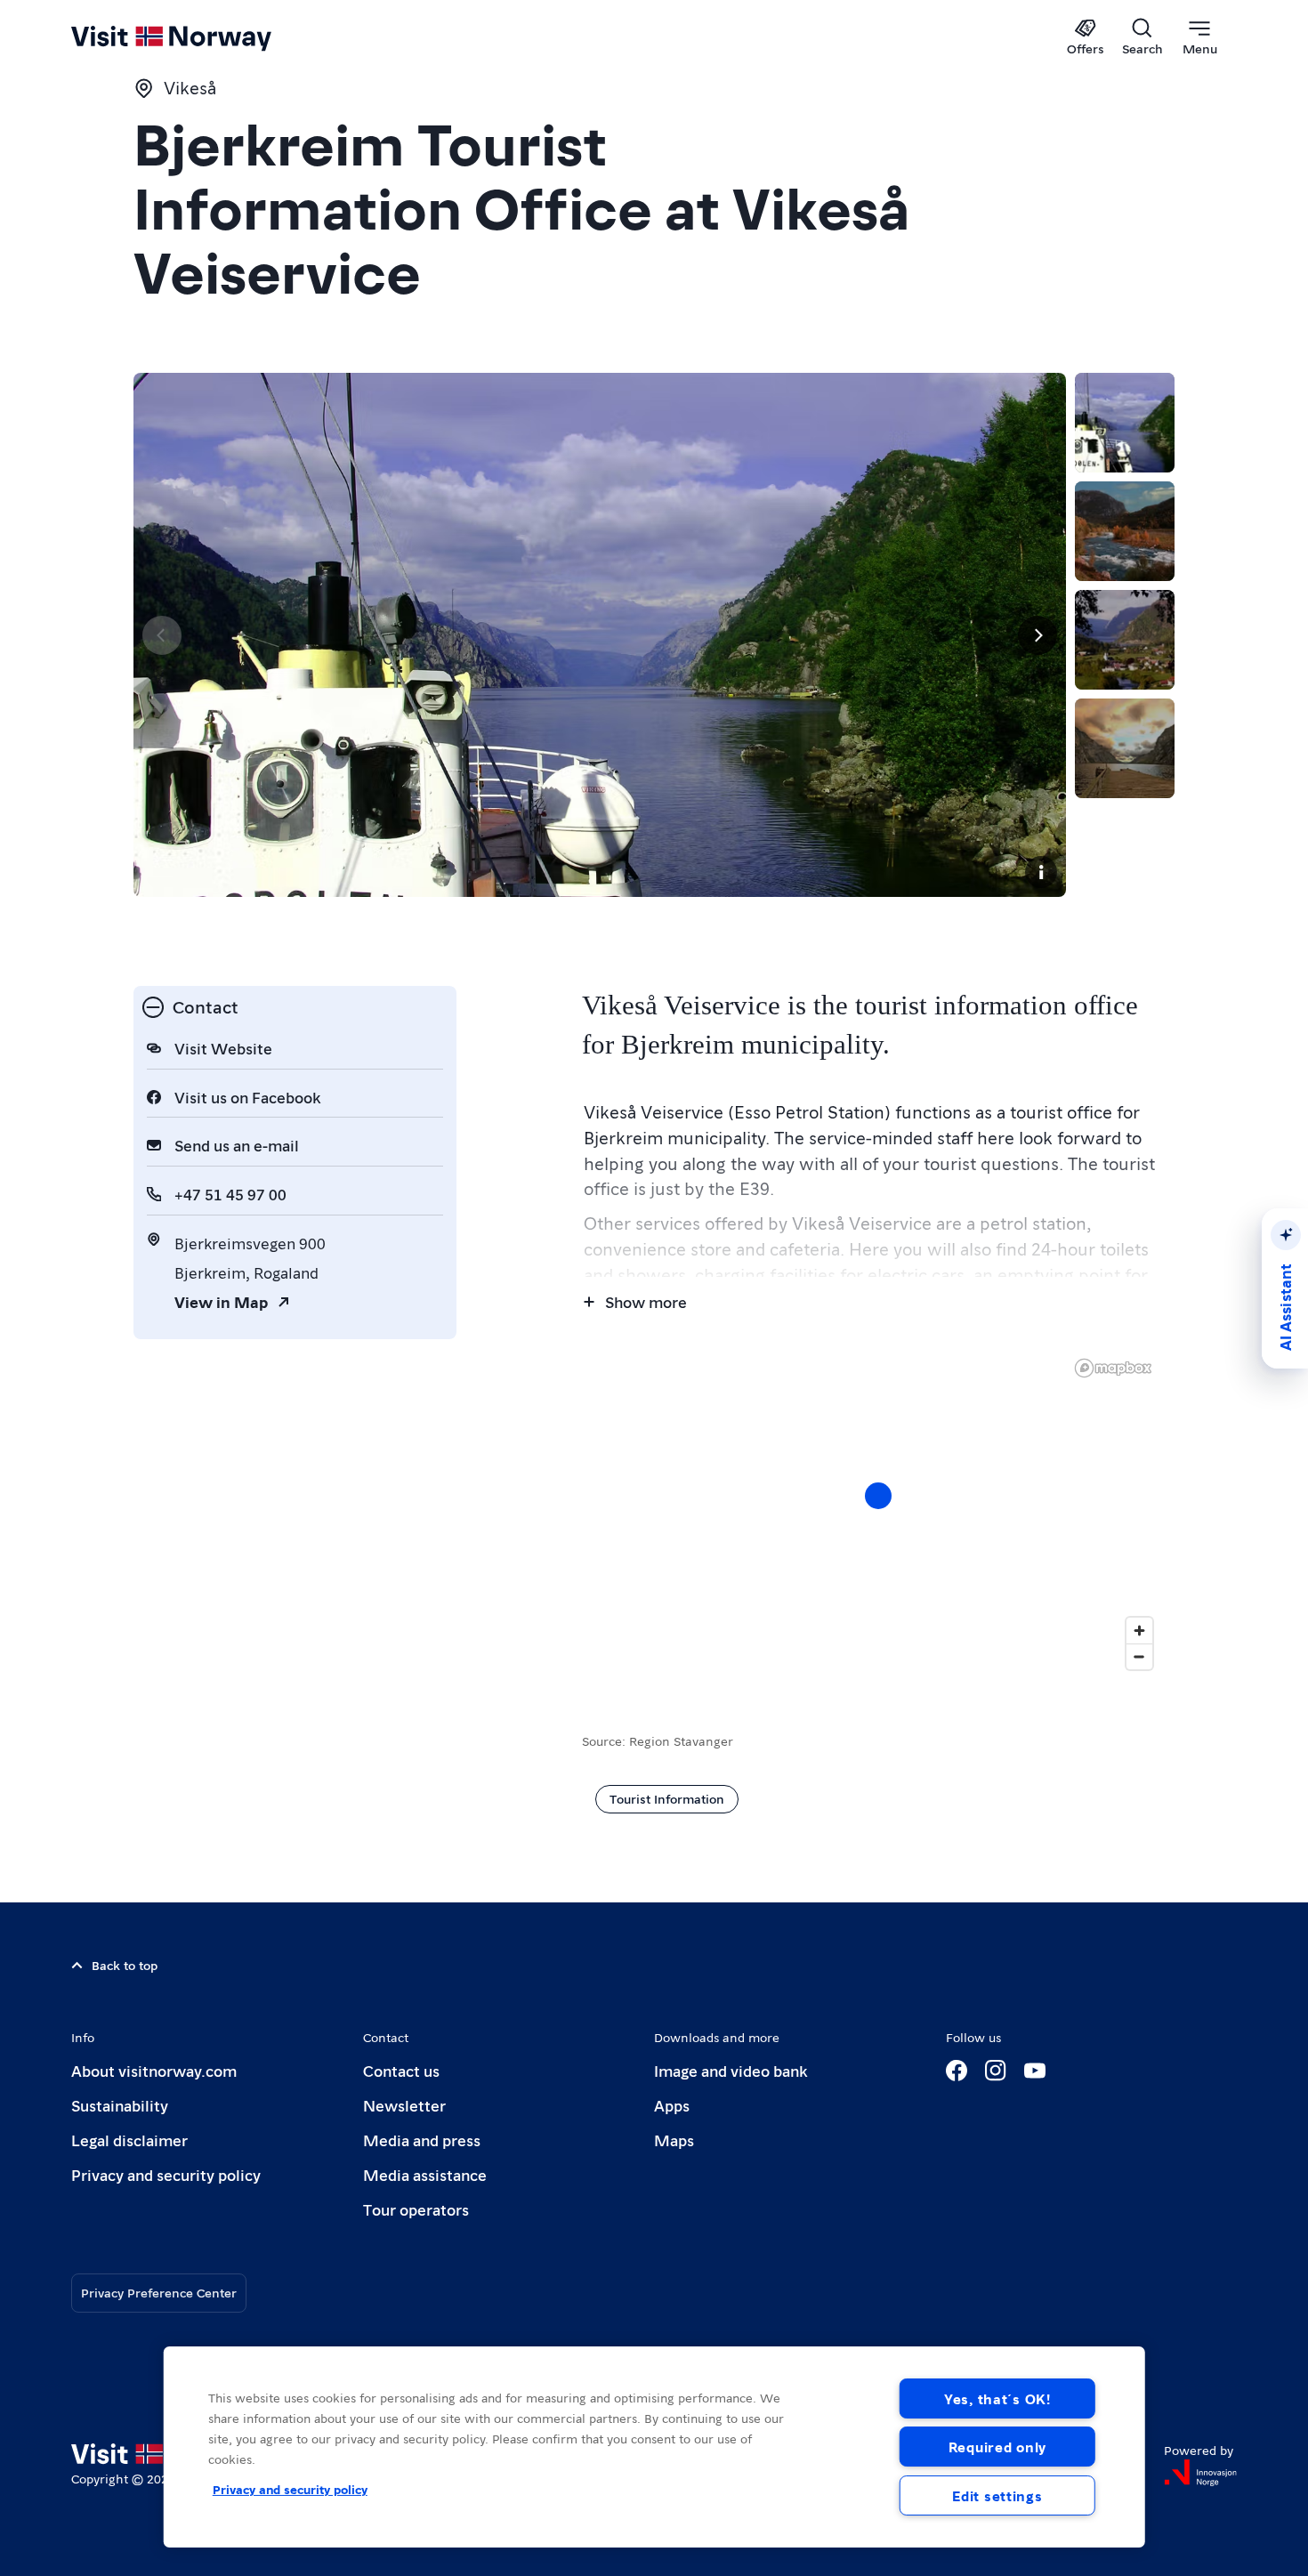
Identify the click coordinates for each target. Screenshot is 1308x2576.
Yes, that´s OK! (997, 2398)
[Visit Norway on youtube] (1035, 2071)
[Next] (1038, 635)
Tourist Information (667, 1798)
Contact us (401, 2070)
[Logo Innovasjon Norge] (1200, 2473)
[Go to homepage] (201, 37)
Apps (672, 2105)
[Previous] (162, 635)
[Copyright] (1041, 872)
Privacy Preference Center (159, 2292)
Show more (646, 1301)
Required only (997, 2447)
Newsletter (404, 2105)
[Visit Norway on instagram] (996, 2071)
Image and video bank (731, 2070)
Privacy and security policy (166, 2174)
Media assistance (425, 2174)
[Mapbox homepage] (1113, 1368)
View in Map (221, 1301)
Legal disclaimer (129, 2140)
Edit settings (997, 2495)
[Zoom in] (1139, 1631)
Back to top (125, 1965)
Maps (674, 2140)
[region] (654, 2447)
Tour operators (416, 2209)
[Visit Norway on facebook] (957, 2071)
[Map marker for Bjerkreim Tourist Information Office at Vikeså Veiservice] (878, 1496)
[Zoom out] (1139, 1656)
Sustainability (120, 2105)
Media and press (422, 2140)
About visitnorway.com (154, 2070)
